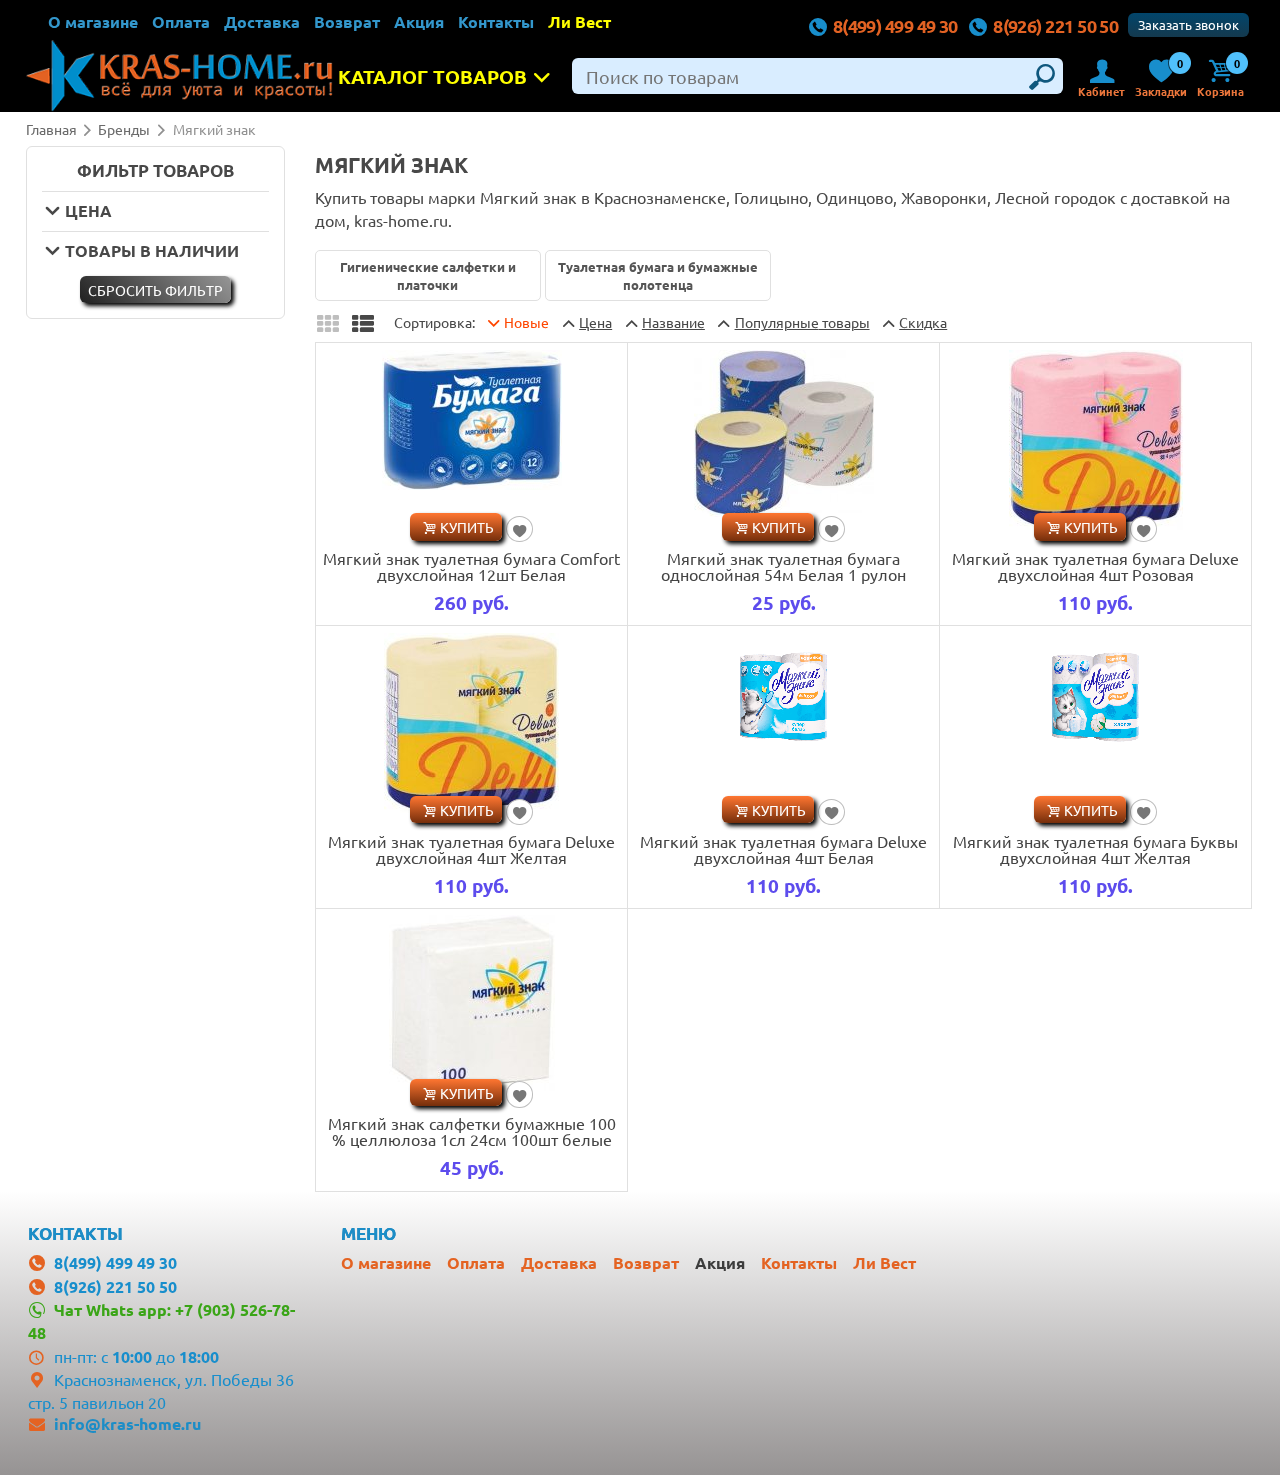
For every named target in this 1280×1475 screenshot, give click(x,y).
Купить (467, 527)
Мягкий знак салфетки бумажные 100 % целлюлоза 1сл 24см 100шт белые (472, 1131)
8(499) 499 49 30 (895, 25)
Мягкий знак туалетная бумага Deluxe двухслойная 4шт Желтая (471, 849)
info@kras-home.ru (127, 1423)
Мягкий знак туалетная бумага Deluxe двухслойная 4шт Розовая (1095, 566)
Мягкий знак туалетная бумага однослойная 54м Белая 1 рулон (783, 566)
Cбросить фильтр (155, 290)
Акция (419, 21)
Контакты (496, 21)
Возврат (347, 21)
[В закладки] (519, 529)
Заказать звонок (1188, 24)
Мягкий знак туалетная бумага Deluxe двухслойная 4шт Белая (783, 849)
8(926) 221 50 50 (1055, 25)
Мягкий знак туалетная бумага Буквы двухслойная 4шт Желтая (1095, 849)
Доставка (262, 21)
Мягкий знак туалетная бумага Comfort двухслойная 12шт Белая (471, 566)
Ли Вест (579, 21)
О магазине (93, 21)
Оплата (181, 21)
